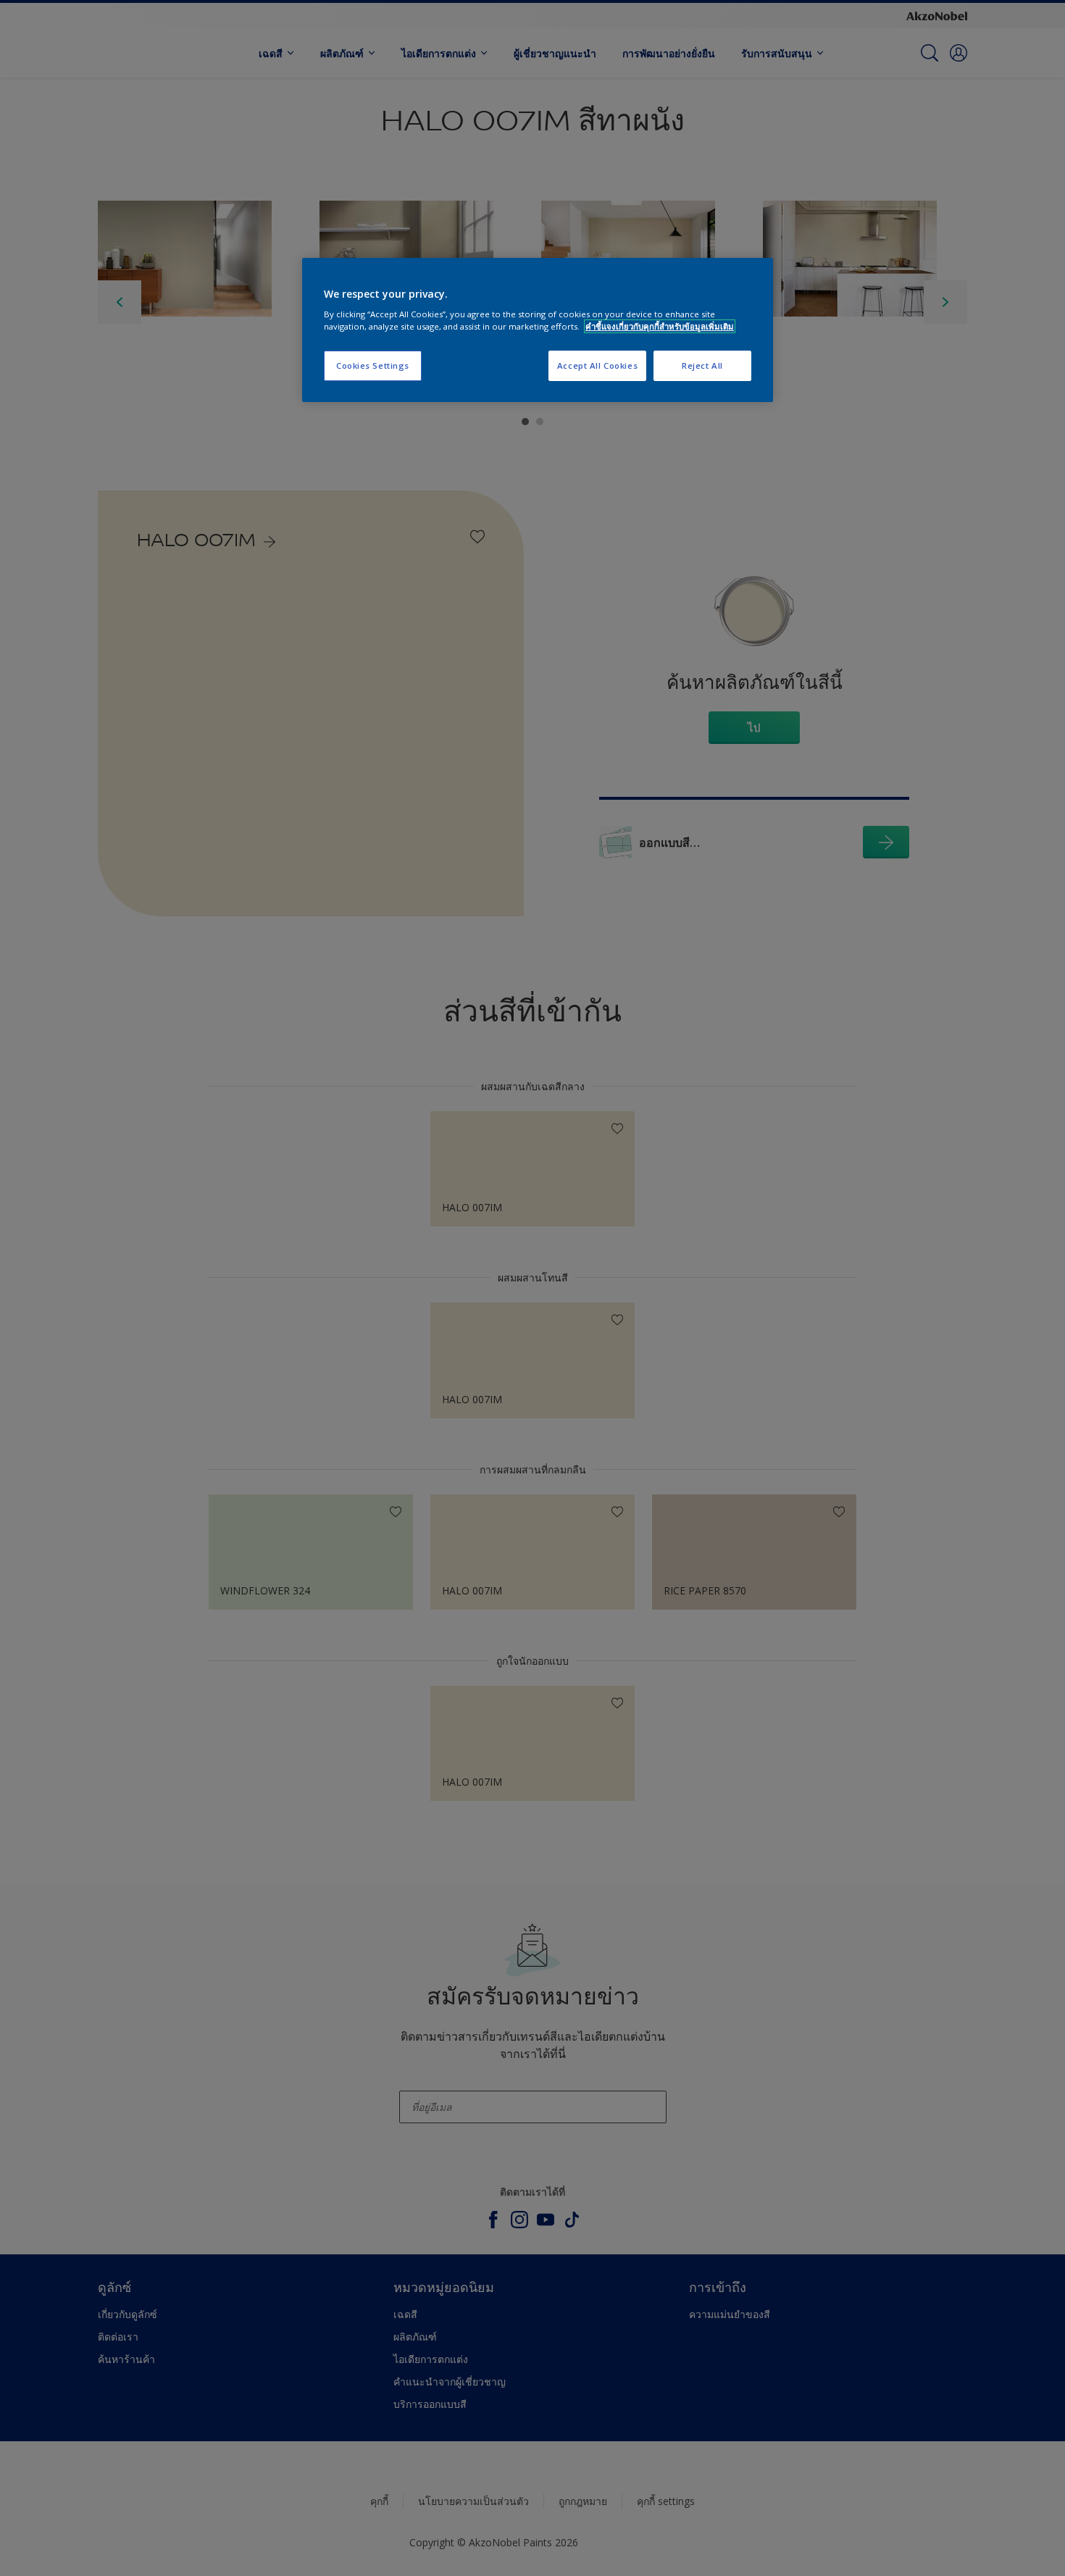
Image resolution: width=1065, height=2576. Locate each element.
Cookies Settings (373, 365)
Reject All (702, 365)
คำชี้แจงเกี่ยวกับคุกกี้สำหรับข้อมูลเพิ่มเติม (660, 326)
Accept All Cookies (597, 365)
